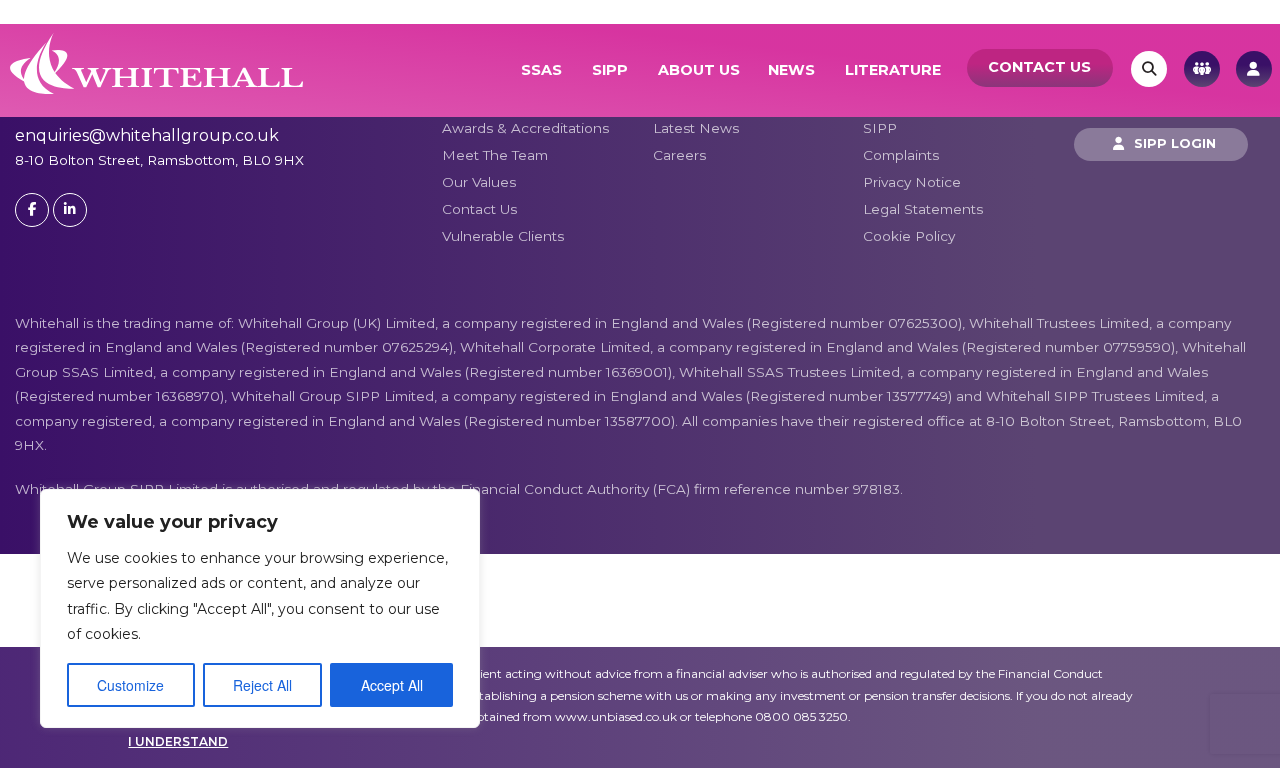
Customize (130, 685)
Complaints (901, 155)
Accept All (392, 685)
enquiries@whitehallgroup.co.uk (147, 135)
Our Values (479, 182)
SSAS (541, 70)
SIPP (610, 70)
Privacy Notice (912, 182)
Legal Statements (923, 209)
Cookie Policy (909, 236)
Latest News (696, 128)
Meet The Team (495, 155)
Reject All (262, 685)
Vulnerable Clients (503, 236)
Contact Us (1039, 67)
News (791, 70)
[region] (260, 608)
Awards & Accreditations (525, 128)
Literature (893, 70)
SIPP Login (1173, 143)
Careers (679, 155)
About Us (699, 70)
